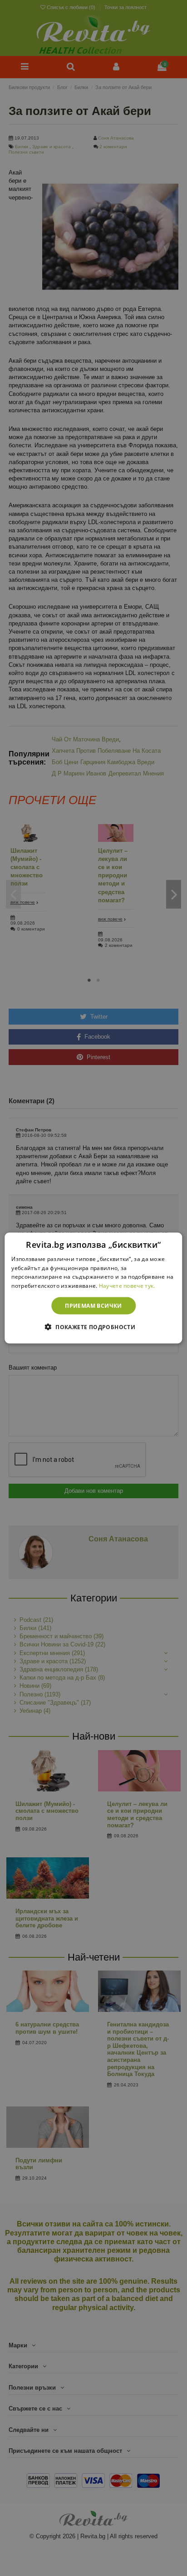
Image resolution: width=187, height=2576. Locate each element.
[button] (93, 1327)
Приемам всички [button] (93, 1306)
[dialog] (93, 1288)
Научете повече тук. (127, 1286)
